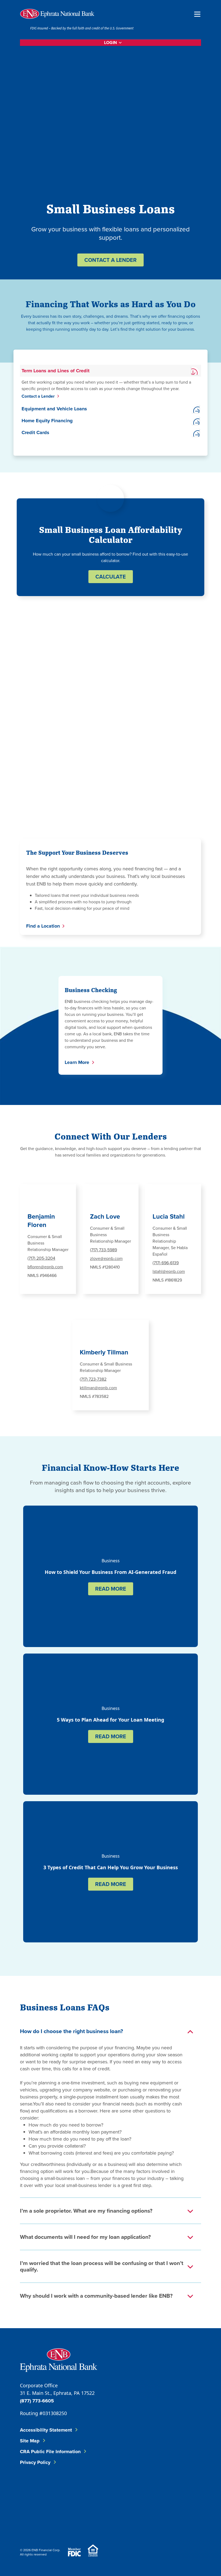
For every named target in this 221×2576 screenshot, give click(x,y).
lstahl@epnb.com (169, 1271)
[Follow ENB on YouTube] (132, 2489)
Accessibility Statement (46, 2430)
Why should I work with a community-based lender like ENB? (96, 2296)
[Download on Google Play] (63, 2523)
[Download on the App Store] (34, 2523)
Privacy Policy (35, 2462)
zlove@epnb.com (106, 1258)
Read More (111, 1589)
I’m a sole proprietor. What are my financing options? (86, 2211)
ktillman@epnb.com (98, 1388)
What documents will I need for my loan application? (85, 2237)
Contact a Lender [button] (110, 260)
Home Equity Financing (47, 421)
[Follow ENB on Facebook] (34, 2489)
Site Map (30, 2441)
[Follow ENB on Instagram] (100, 2489)
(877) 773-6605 (37, 2401)
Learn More (77, 1062)
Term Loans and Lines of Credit (56, 371)
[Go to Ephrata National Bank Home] (59, 2359)
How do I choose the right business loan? (72, 2031)
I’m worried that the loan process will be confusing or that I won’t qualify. (102, 2266)
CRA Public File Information (50, 2452)
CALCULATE (111, 577)
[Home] (57, 14)
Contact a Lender (38, 396)
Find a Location (43, 926)
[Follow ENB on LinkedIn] (67, 2489)
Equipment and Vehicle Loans (54, 409)
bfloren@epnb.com (45, 1267)
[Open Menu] (197, 14)
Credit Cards (35, 432)
